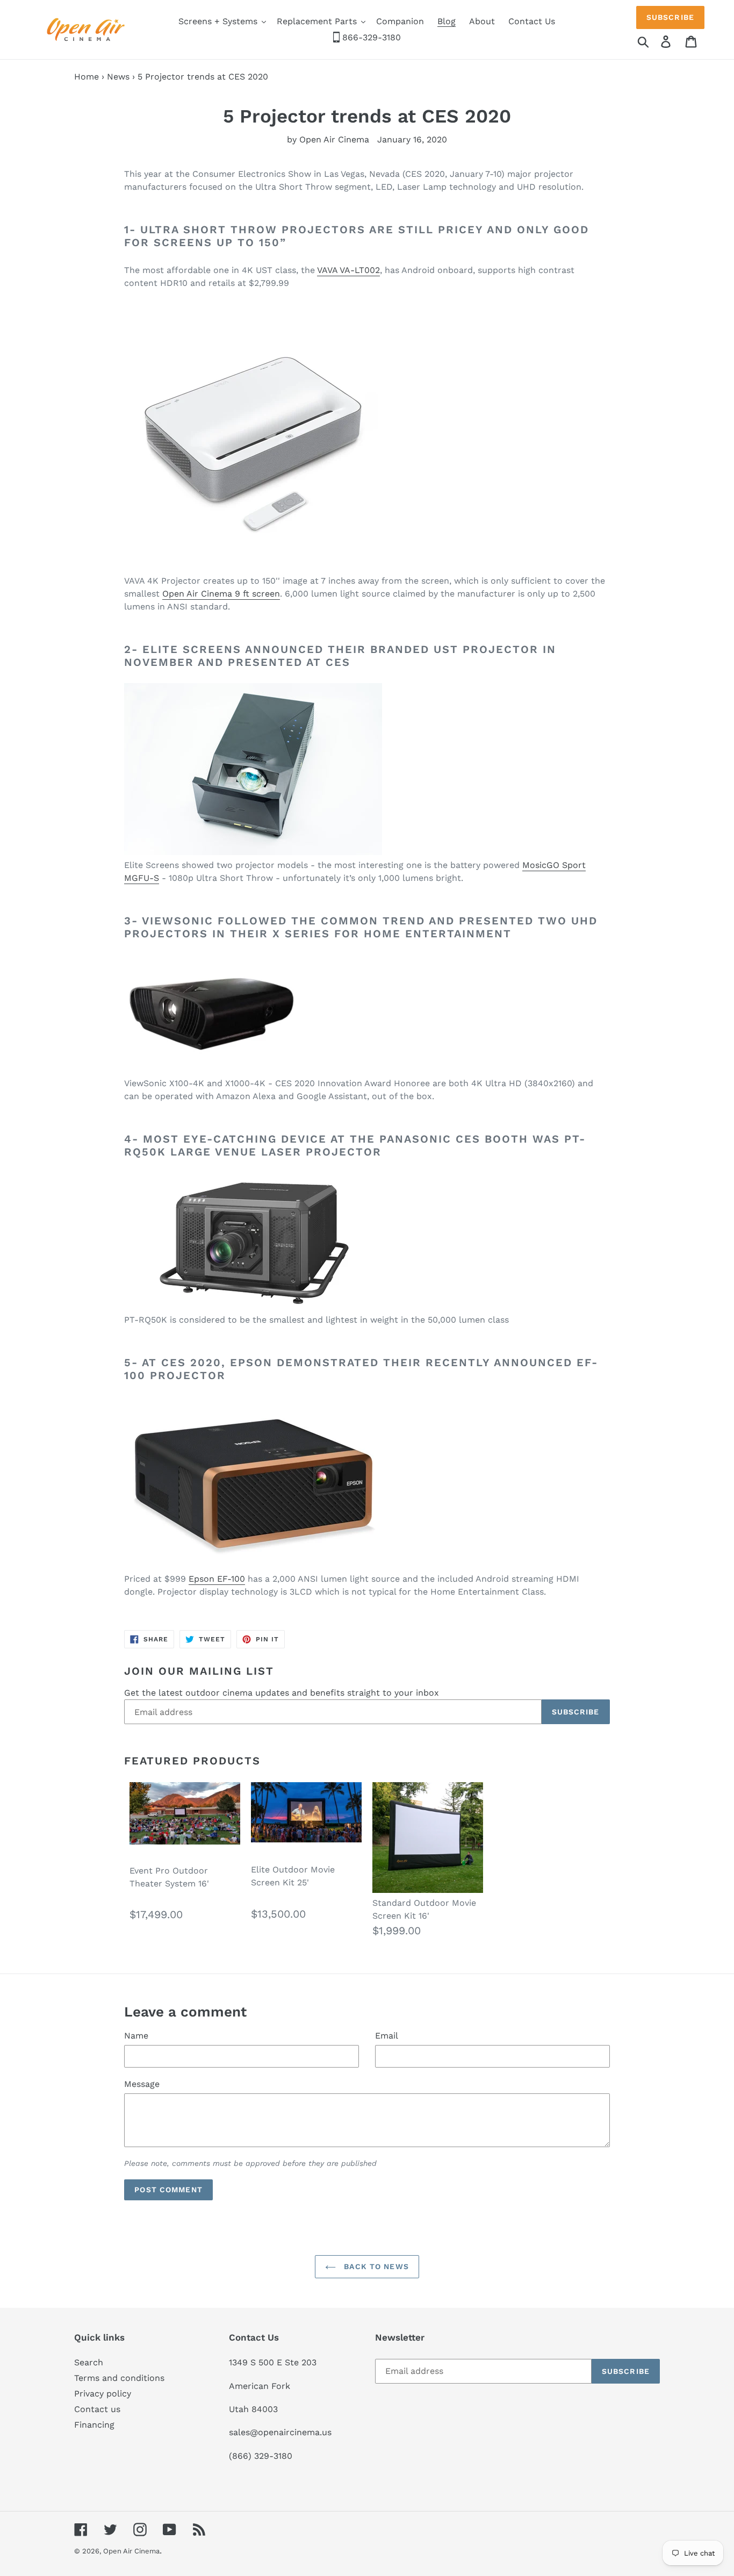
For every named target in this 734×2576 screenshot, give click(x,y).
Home (87, 77)
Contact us (97, 2409)
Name (136, 2036)
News (118, 77)
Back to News (375, 2266)
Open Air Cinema (131, 2551)
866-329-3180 (370, 37)
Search (89, 2362)
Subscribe (670, 17)
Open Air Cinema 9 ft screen (221, 594)
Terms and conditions (119, 2378)
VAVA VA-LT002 (348, 270)
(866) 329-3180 (261, 2456)
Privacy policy (103, 2394)
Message (142, 2084)
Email (387, 2036)
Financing (94, 2425)
